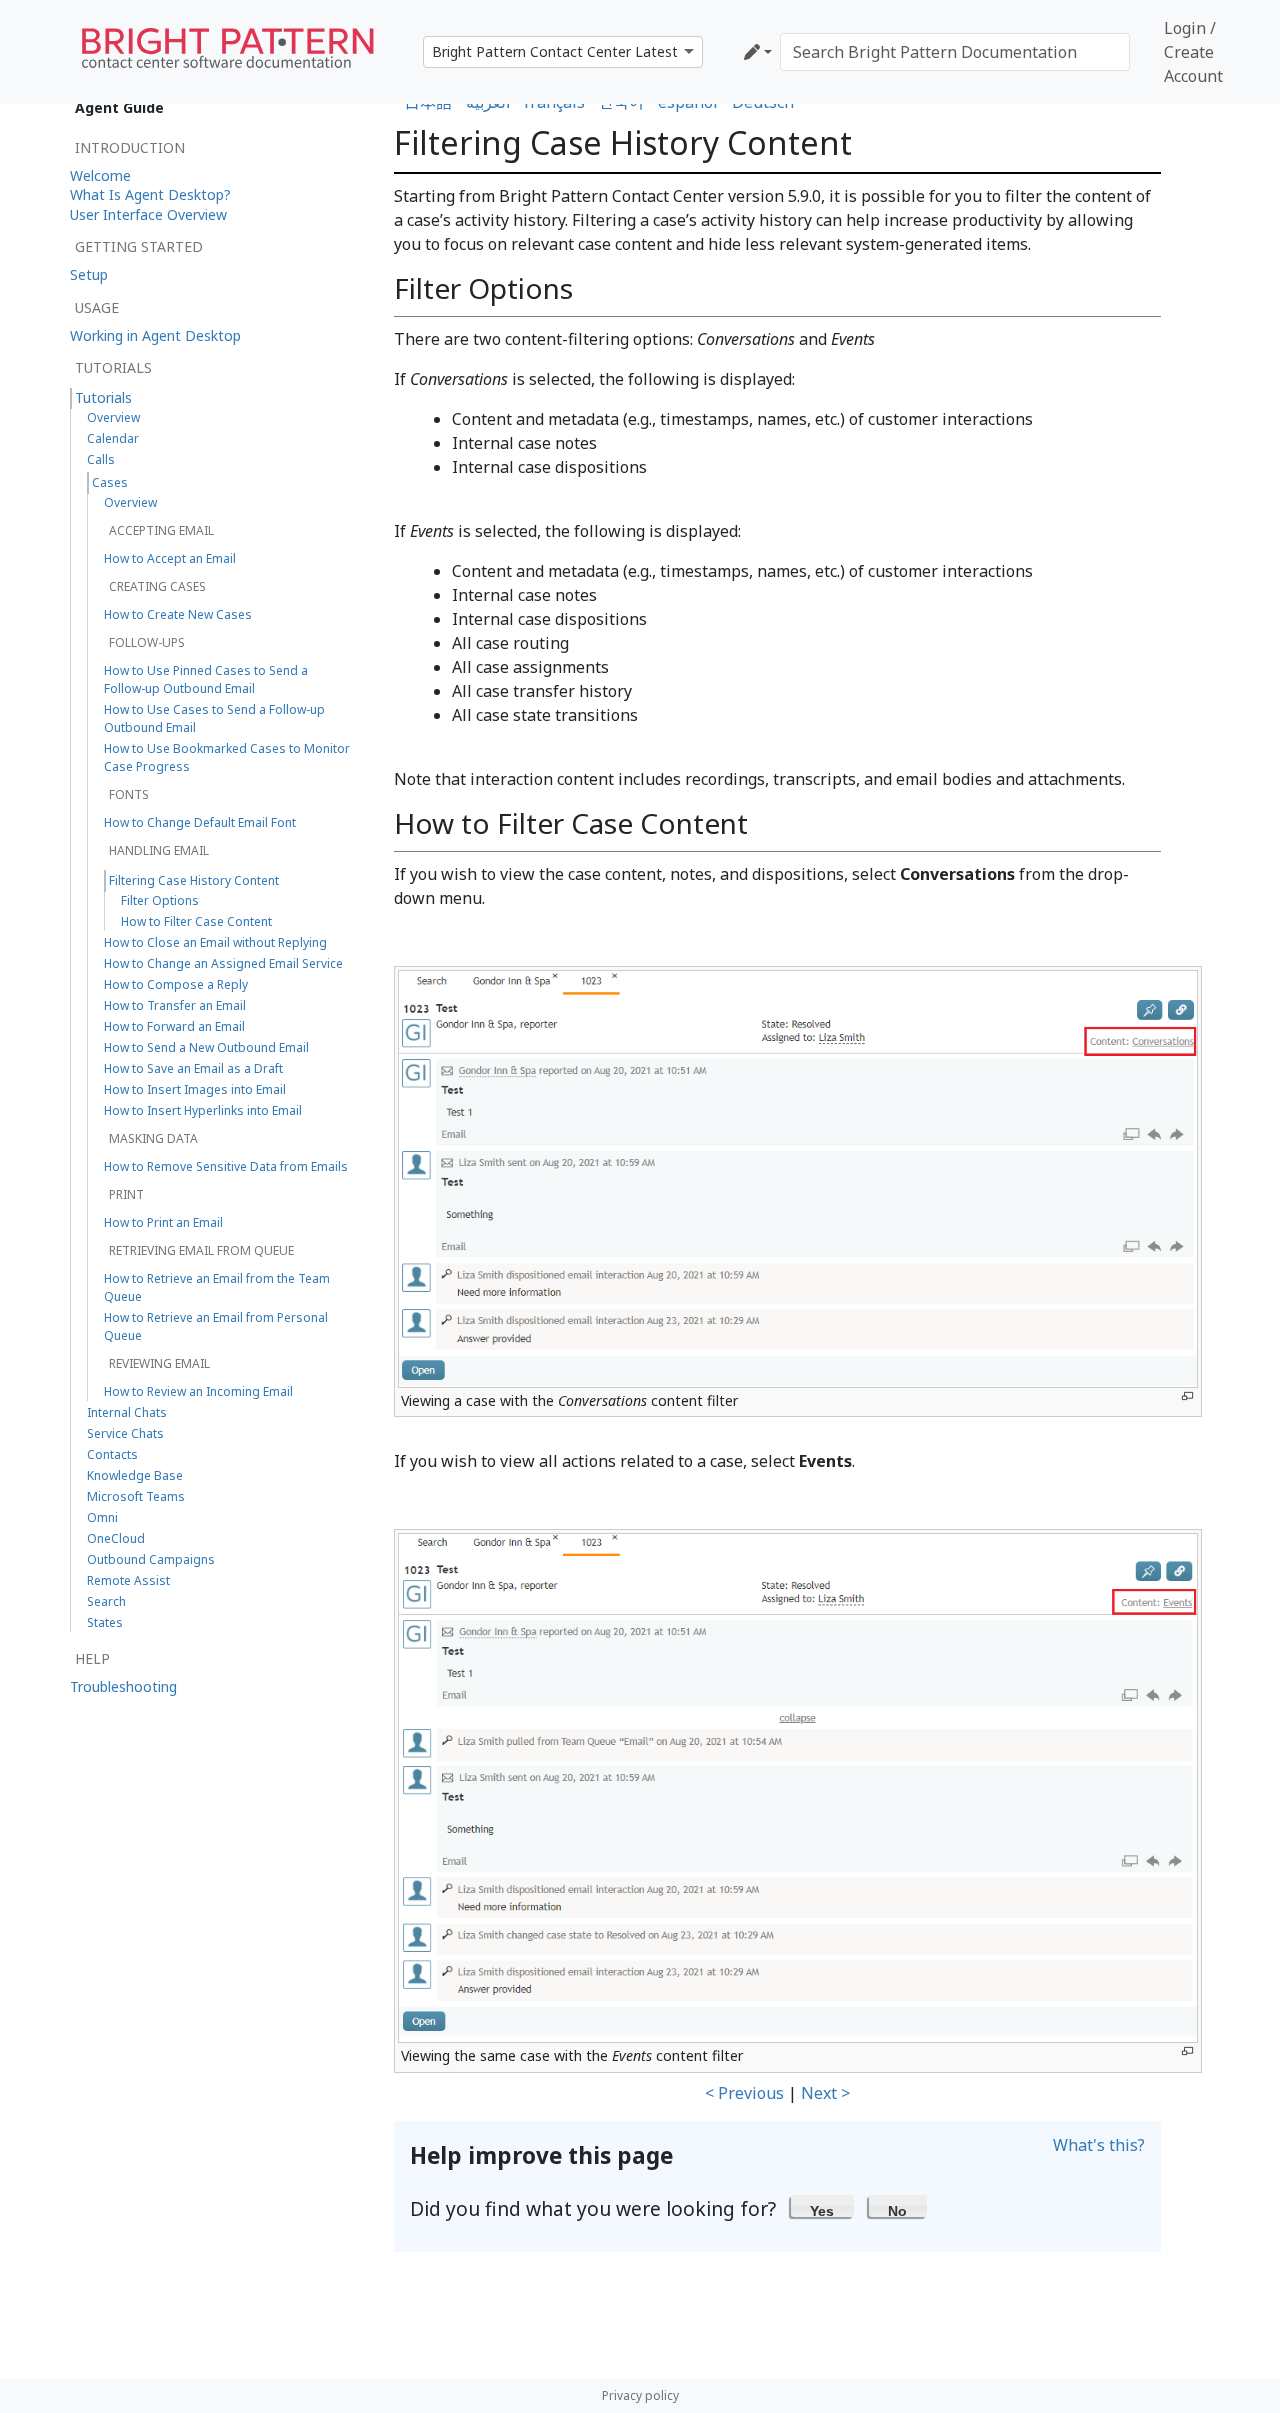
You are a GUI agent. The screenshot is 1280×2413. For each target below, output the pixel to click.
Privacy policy (640, 2395)
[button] (822, 2206)
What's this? (1099, 2145)
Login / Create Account (1193, 52)
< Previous (744, 2093)
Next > (825, 2093)
